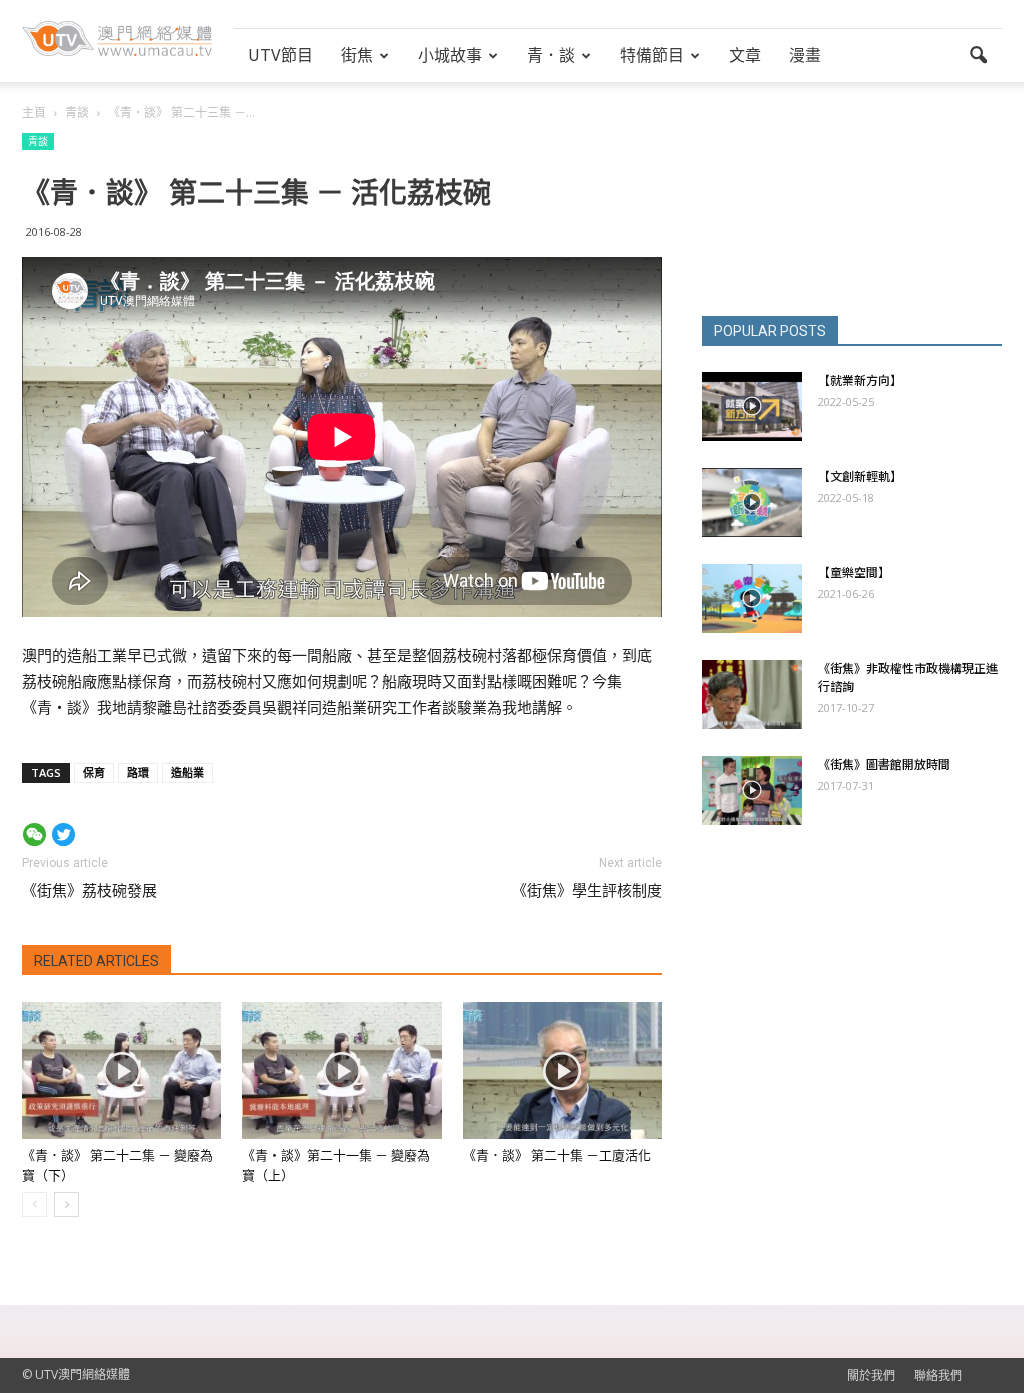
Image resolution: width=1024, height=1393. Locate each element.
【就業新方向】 (860, 380)
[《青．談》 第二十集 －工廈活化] (562, 1070)
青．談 (551, 55)
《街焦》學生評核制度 (587, 891)
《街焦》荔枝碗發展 (89, 891)
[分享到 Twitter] (63, 835)
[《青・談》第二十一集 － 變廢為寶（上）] (341, 1070)
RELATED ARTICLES (96, 961)
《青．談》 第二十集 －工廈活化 (557, 1155)
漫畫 (805, 55)
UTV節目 (280, 55)
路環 (138, 772)
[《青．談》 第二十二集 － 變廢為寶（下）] (121, 1070)
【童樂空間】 (854, 572)
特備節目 (652, 55)
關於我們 (871, 1375)
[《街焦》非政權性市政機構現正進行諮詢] (752, 694)
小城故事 (450, 55)
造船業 (187, 772)
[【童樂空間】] (752, 598)
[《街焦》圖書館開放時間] (752, 790)
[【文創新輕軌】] (752, 502)
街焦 (357, 55)
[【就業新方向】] (752, 406)
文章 (745, 55)
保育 (94, 772)
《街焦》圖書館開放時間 (884, 764)
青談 (38, 141)
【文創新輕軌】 (860, 476)
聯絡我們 (938, 1375)
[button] (978, 56)
